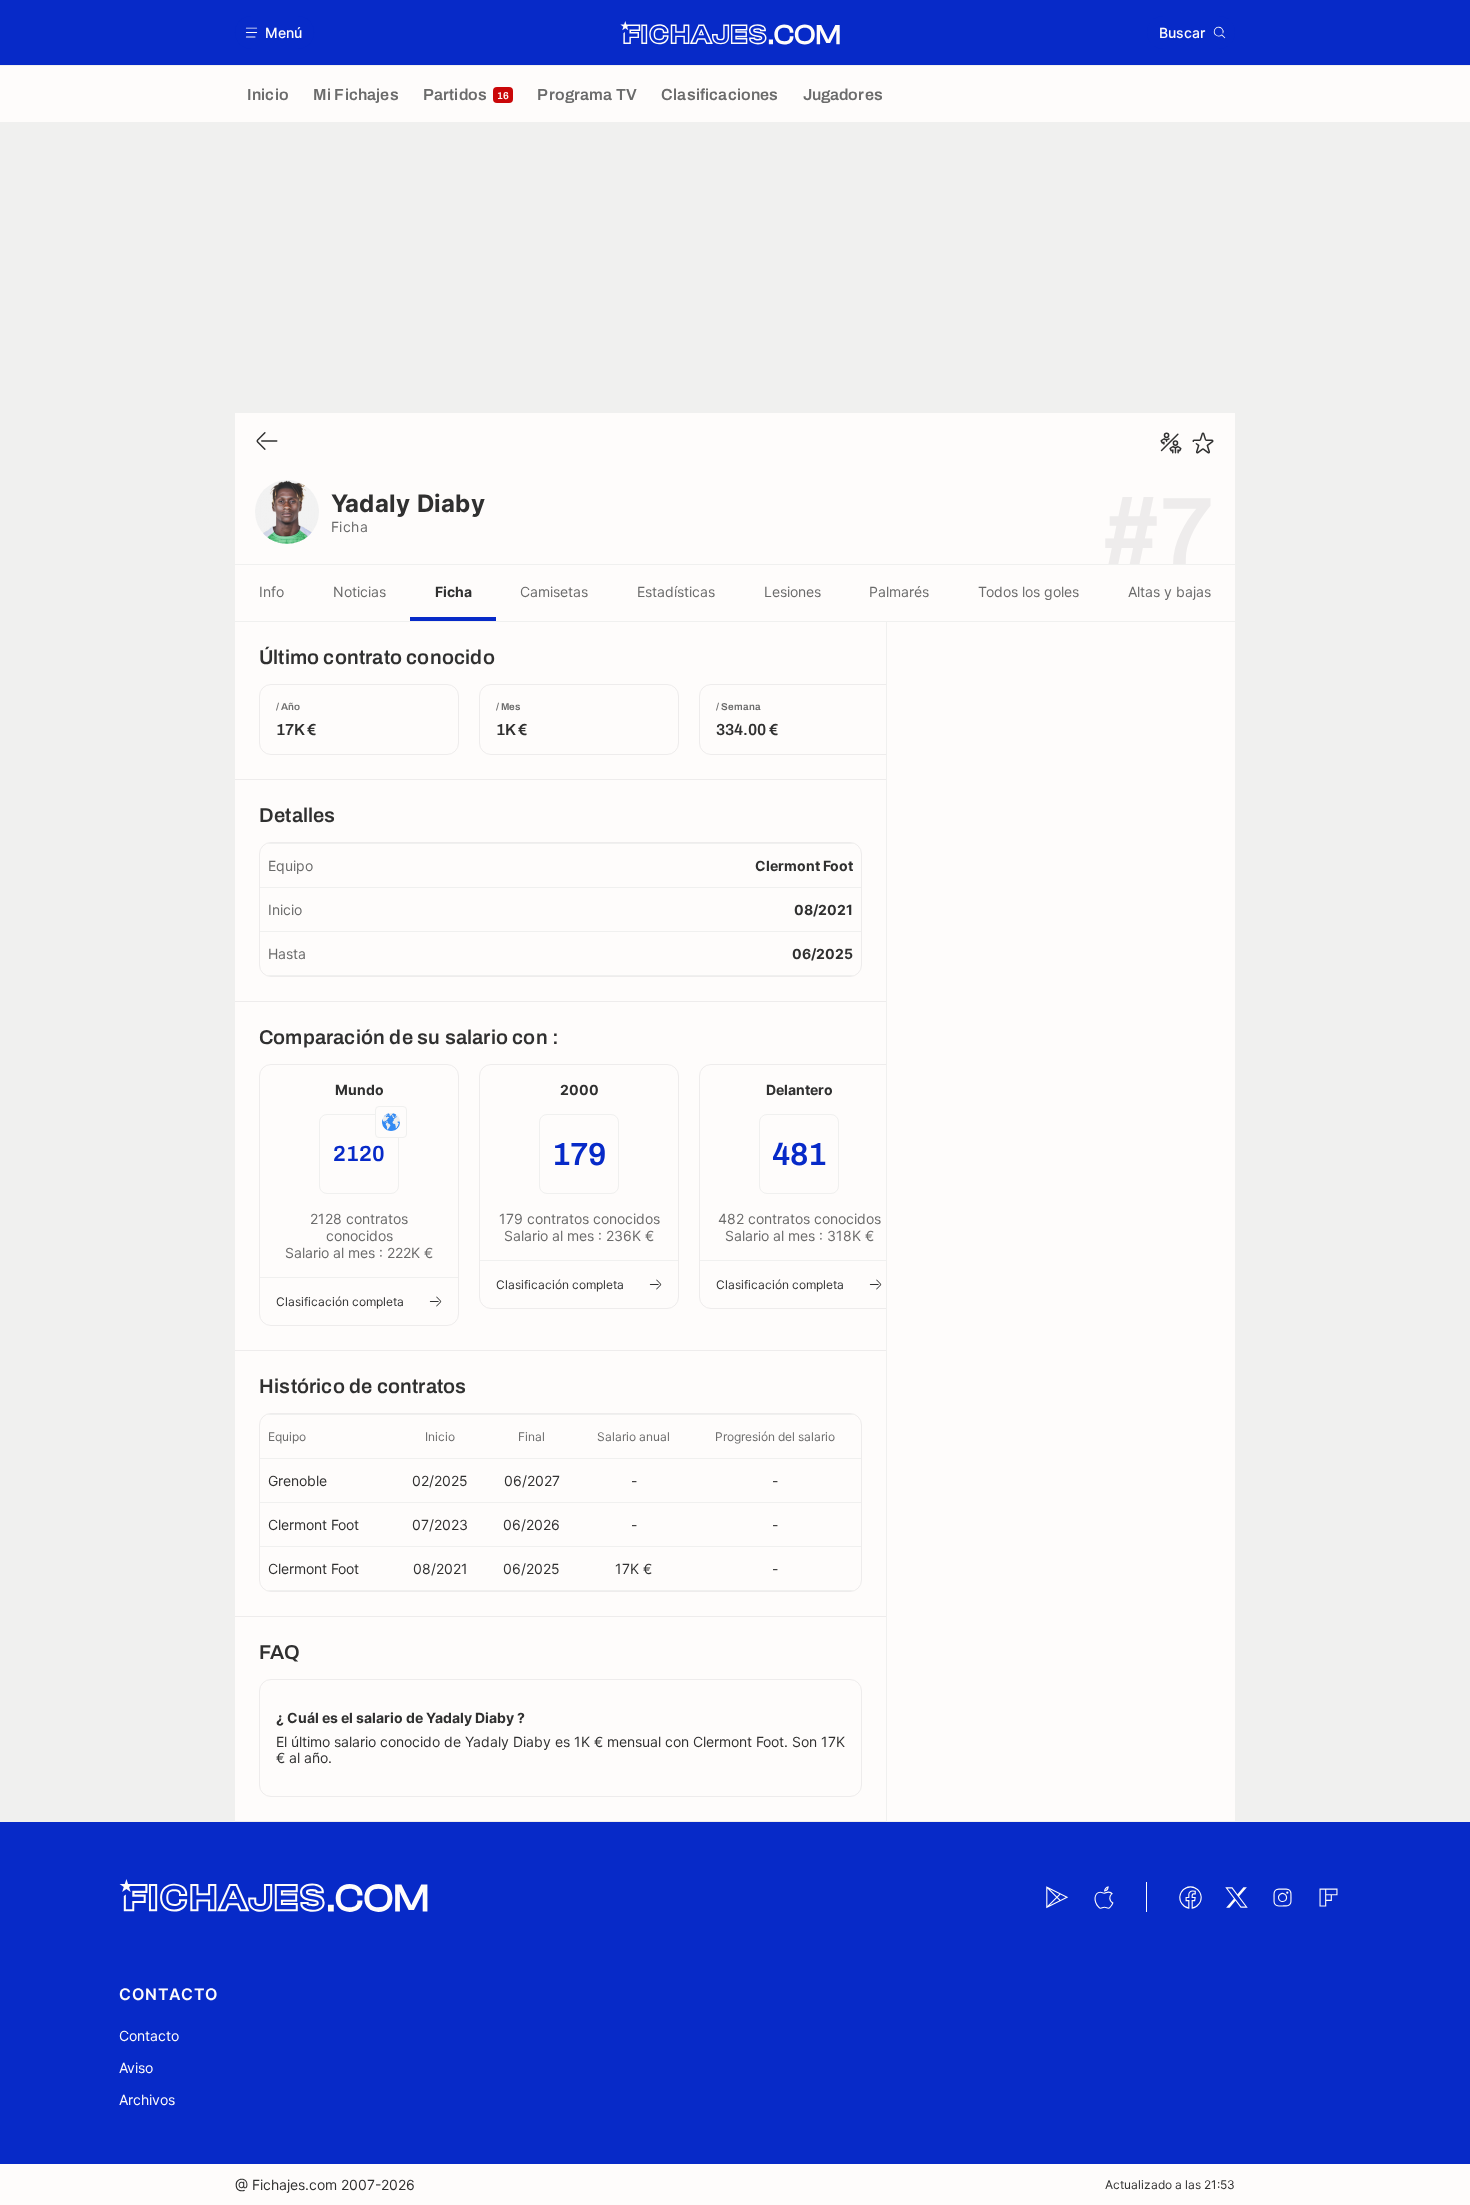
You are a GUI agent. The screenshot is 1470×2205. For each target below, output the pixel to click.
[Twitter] (1236, 1897)
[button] (274, 32)
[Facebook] (1190, 1897)
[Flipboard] (1328, 1897)
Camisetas (554, 591)
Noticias (359, 591)
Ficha (453, 591)
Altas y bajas (1169, 591)
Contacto (149, 2035)
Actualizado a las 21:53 (1170, 2184)
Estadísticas (676, 591)
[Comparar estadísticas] (1171, 443)
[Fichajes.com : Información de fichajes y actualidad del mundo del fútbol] (730, 33)
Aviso (136, 2067)
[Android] (1057, 1897)
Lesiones (792, 591)
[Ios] (1103, 1897)
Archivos (147, 2099)
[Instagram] (1282, 1897)
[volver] (267, 442)
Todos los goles (1028, 591)
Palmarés (899, 591)
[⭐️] (1203, 443)
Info (271, 591)
